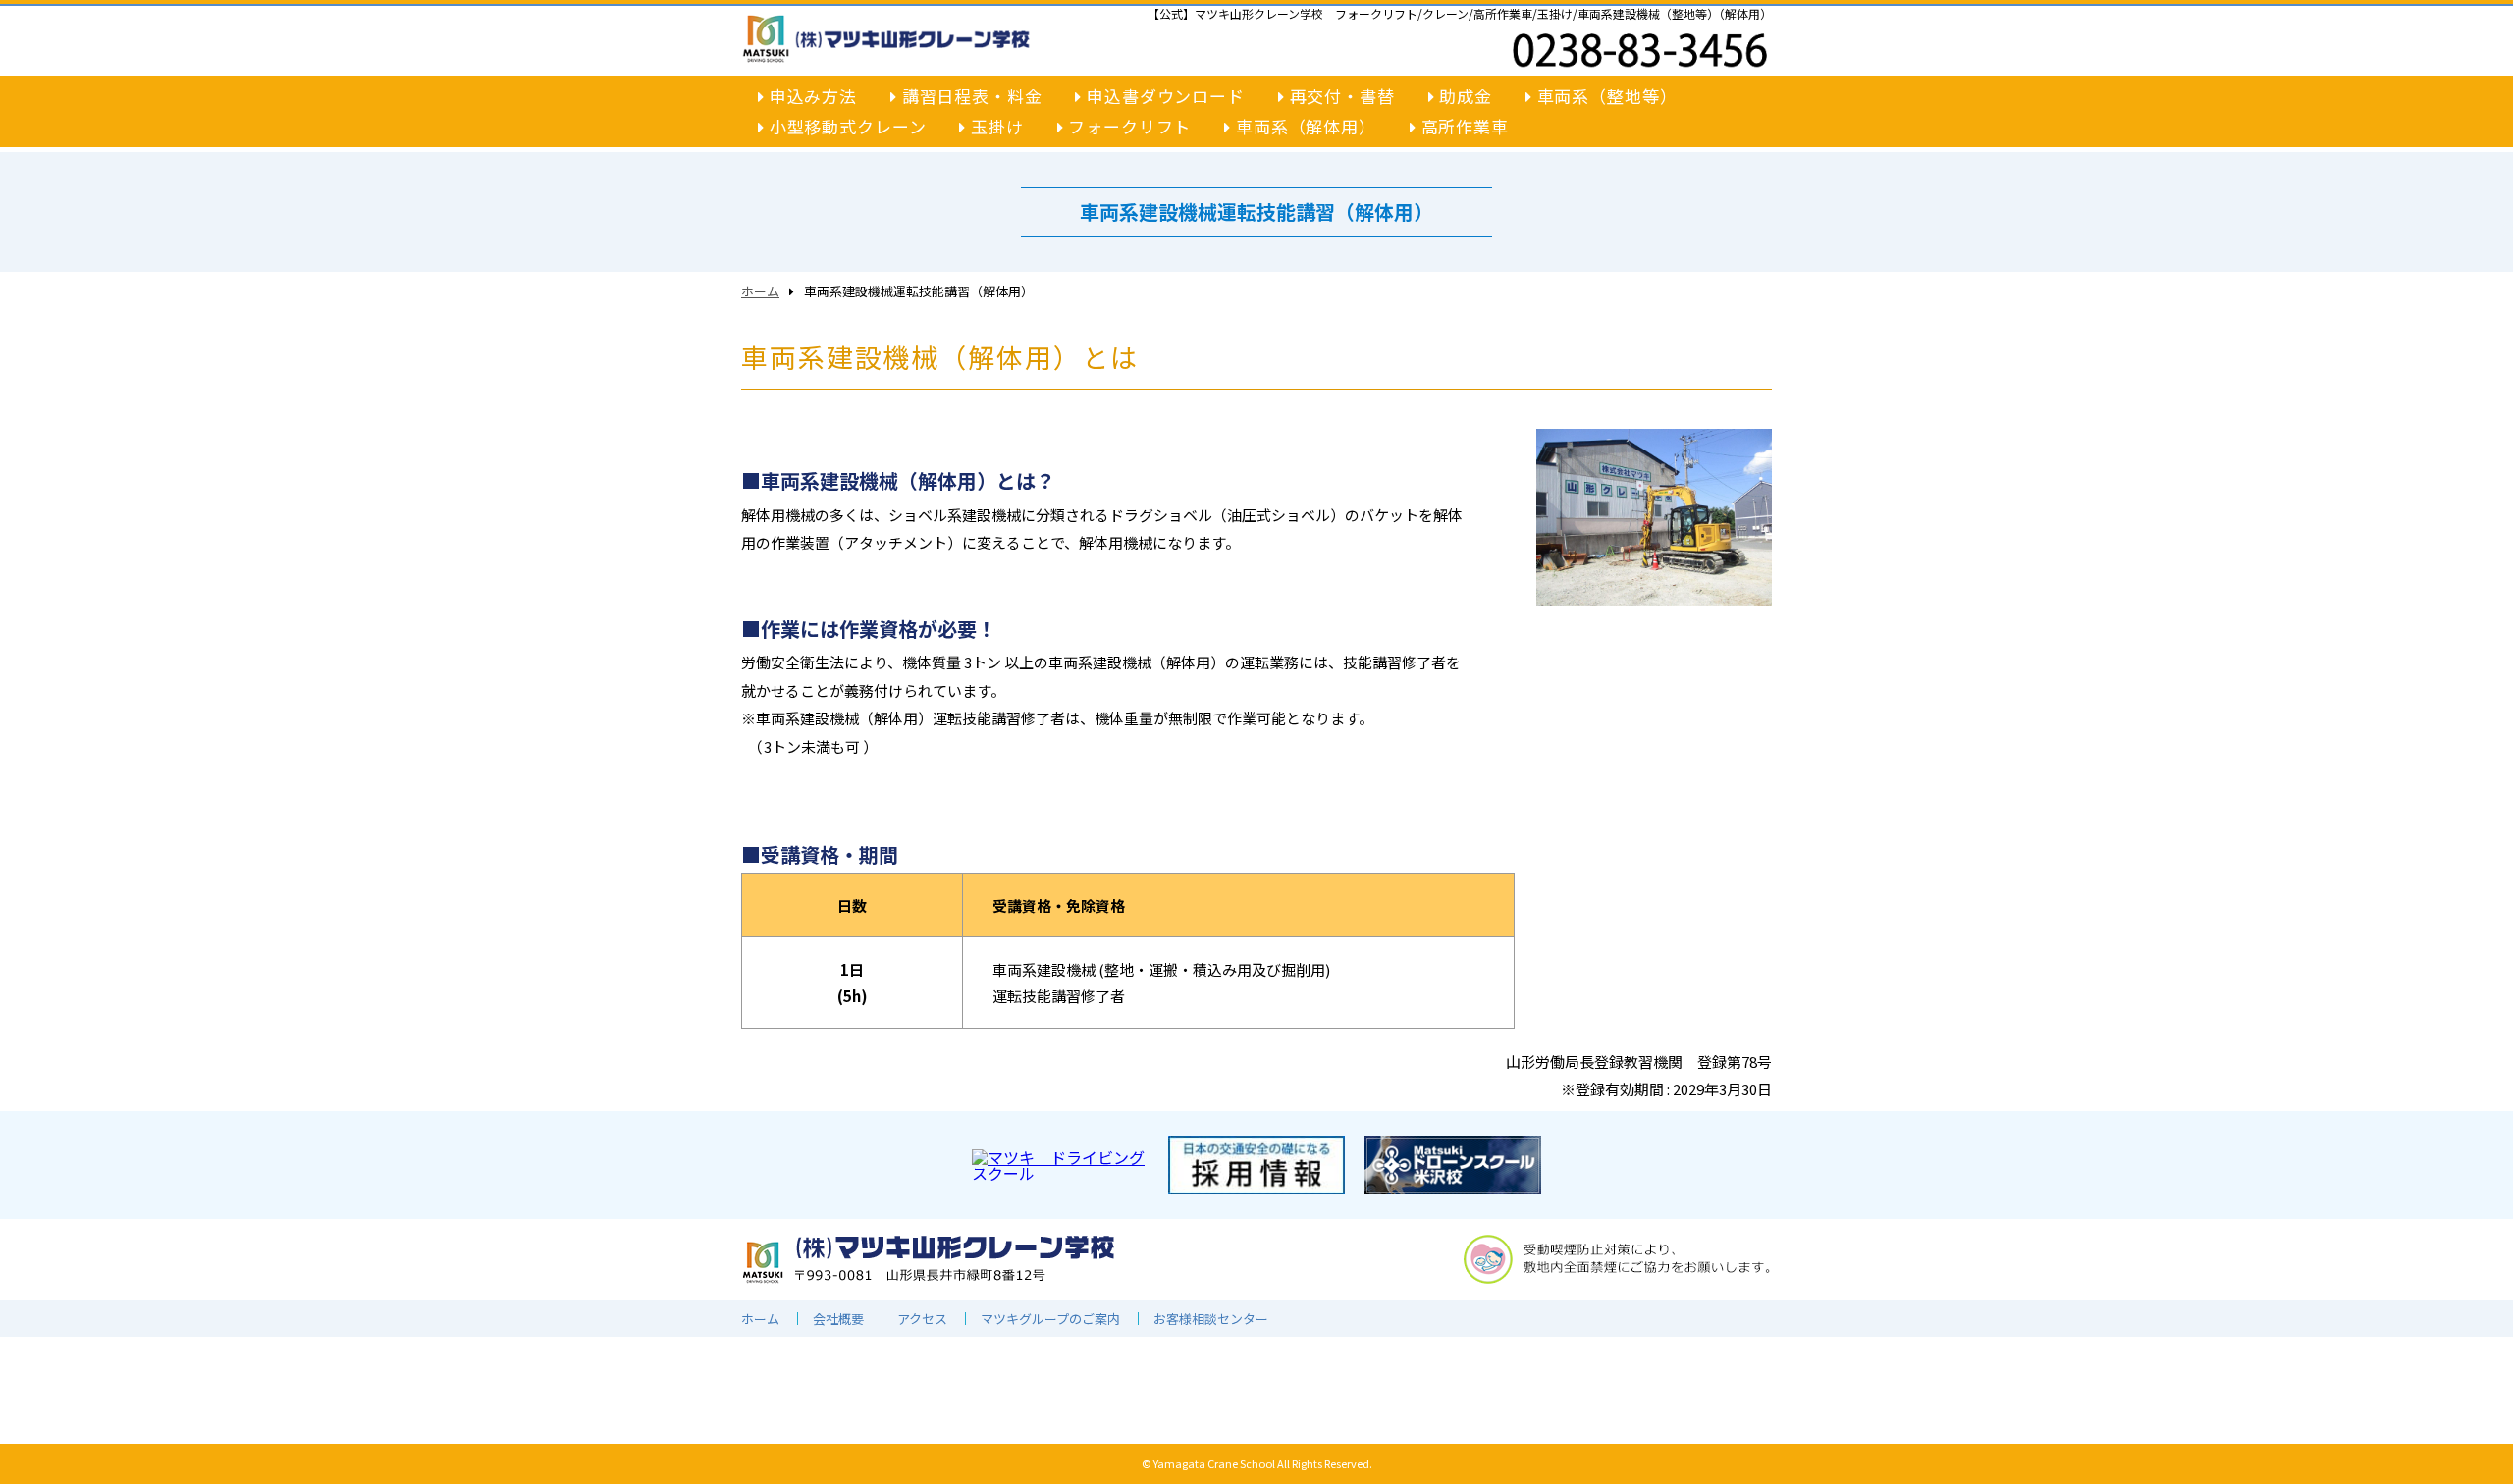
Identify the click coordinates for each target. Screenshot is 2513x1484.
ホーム (760, 291)
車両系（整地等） (1605, 96)
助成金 (1464, 96)
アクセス (922, 1319)
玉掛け (994, 127)
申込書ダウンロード (1163, 96)
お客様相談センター (1211, 1319)
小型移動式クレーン (846, 127)
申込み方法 (811, 96)
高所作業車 (1463, 127)
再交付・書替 (1340, 96)
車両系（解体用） (1304, 127)
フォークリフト (1127, 127)
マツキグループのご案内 (1050, 1319)
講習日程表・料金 (970, 96)
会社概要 (838, 1319)
